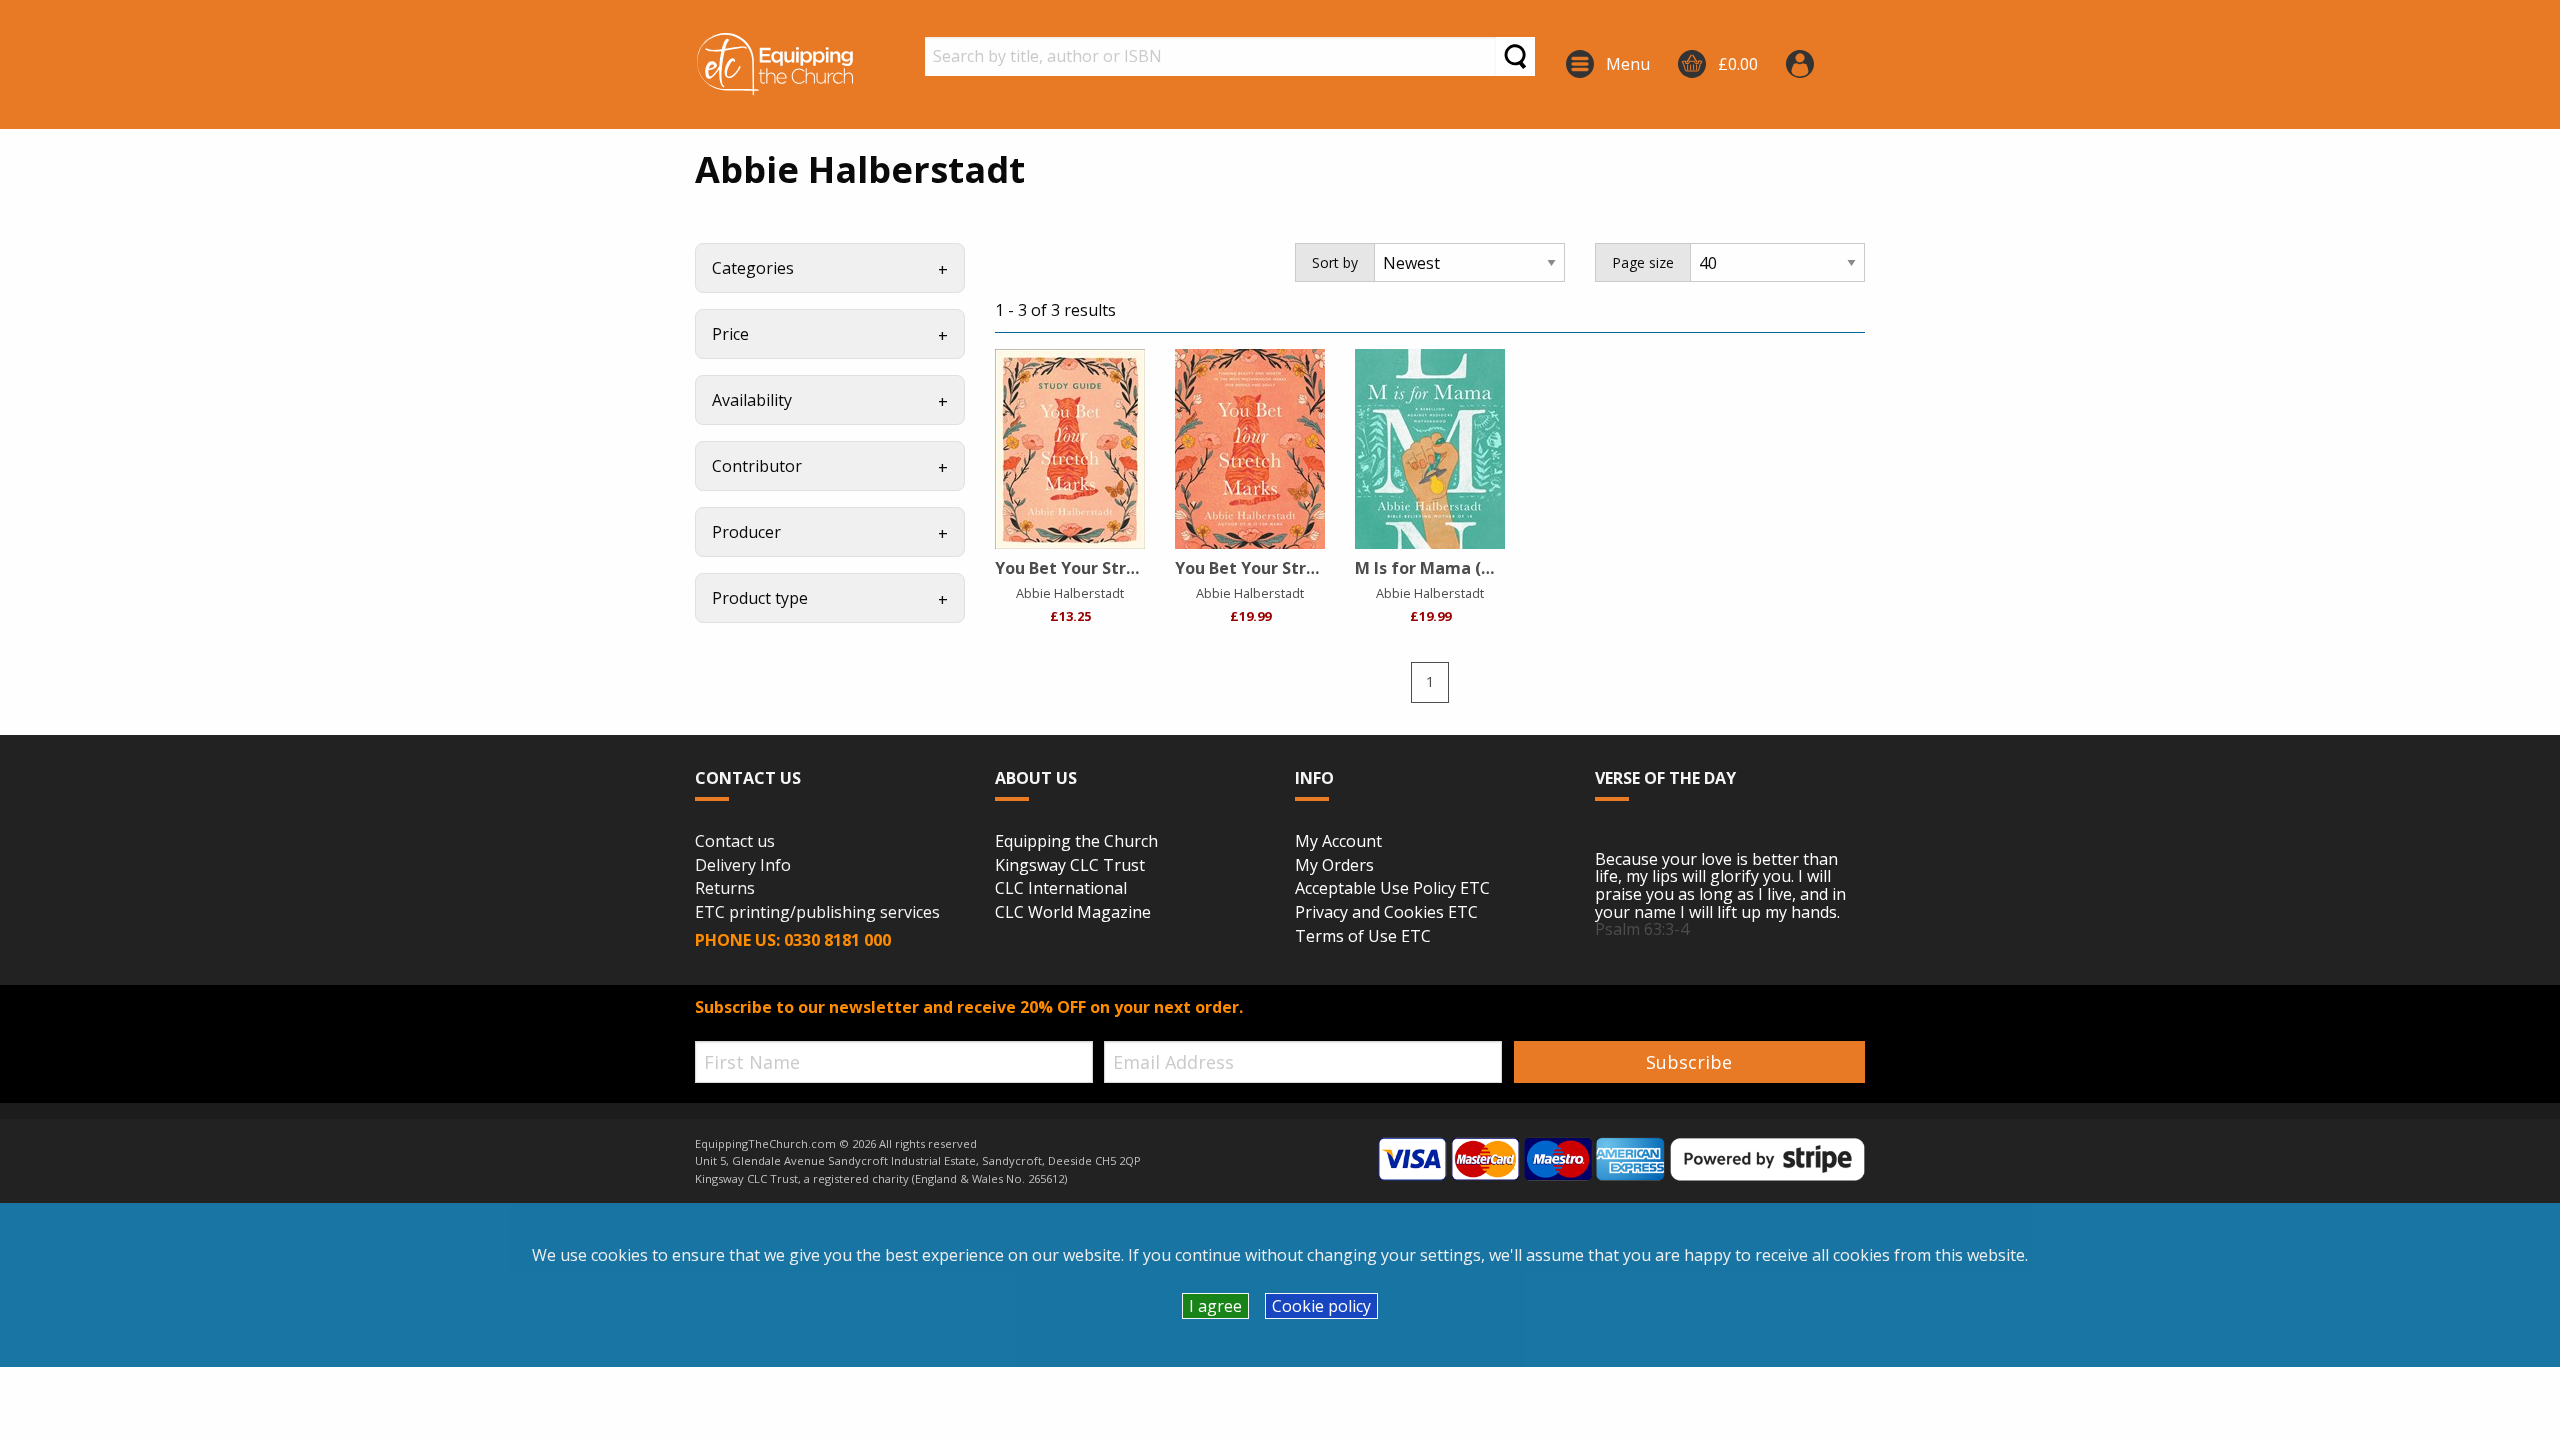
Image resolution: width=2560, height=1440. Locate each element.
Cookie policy (1321, 1306)
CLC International (1061, 889)
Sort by (1335, 262)
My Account (1338, 842)
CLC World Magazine (1073, 913)
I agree (1215, 1306)
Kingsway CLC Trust (1070, 866)
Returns (725, 889)
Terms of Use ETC (1363, 937)
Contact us (735, 842)
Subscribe (1689, 1062)
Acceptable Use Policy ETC (1392, 889)
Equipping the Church (1076, 842)
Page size (1643, 262)
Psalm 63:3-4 (1642, 929)
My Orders (1334, 866)
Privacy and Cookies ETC (1386, 913)
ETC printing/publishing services (817, 913)
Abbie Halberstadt (1070, 593)
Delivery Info (743, 866)
